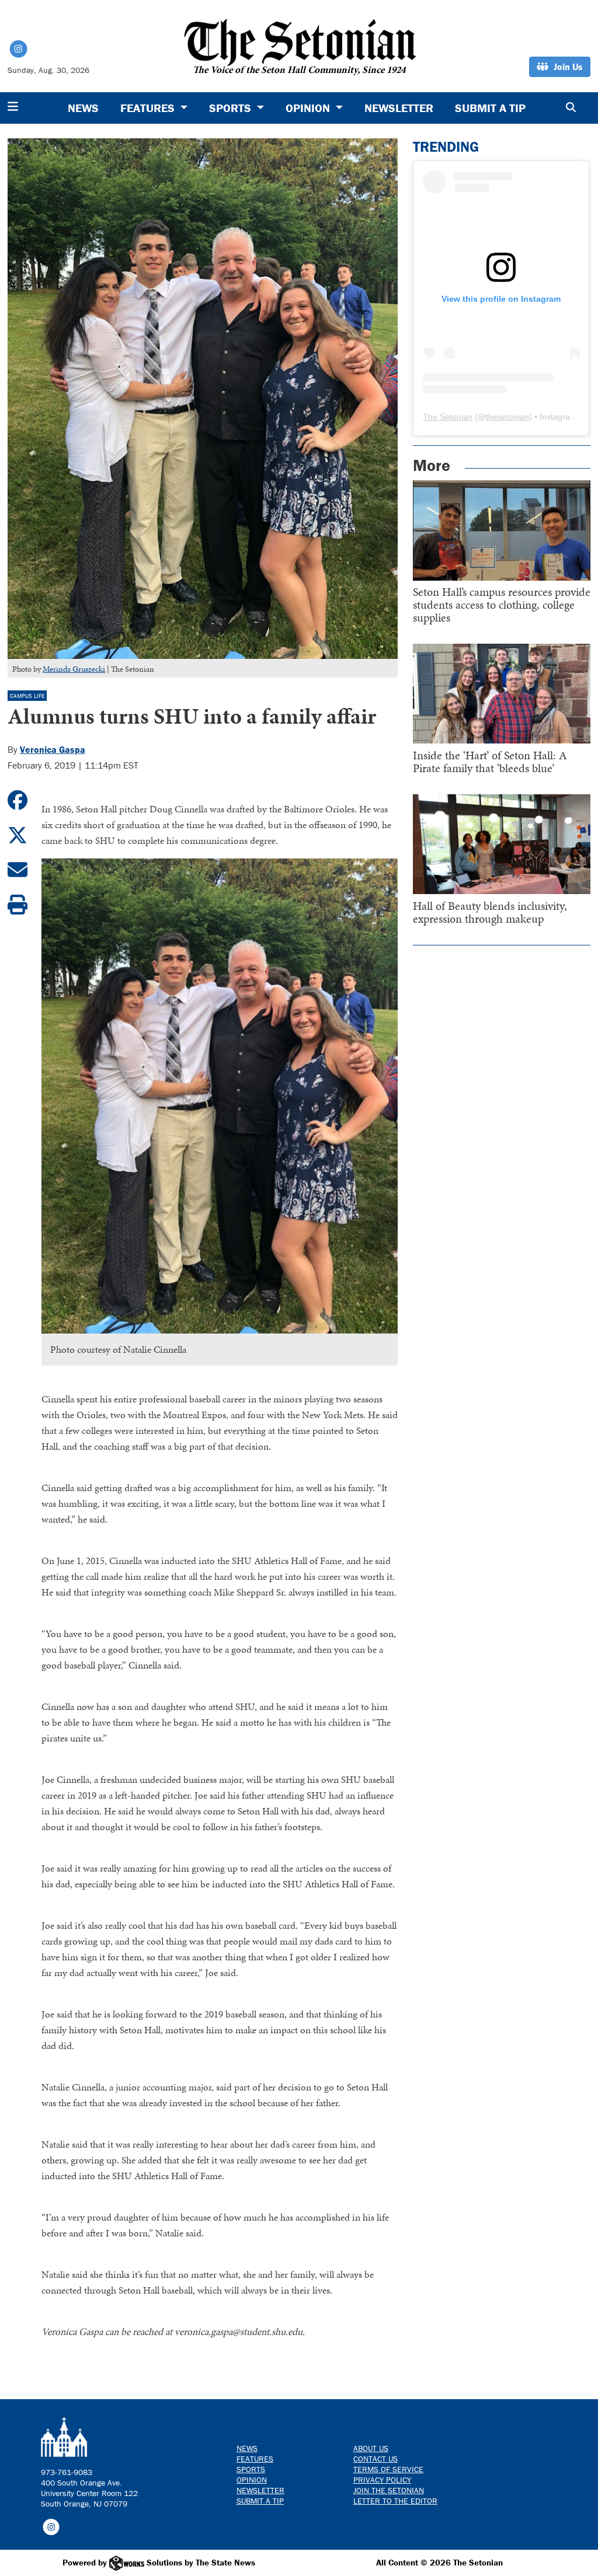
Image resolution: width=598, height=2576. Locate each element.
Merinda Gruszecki (74, 669)
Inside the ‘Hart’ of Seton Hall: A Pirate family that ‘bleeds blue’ (490, 762)
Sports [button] (232, 108)
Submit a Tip (490, 108)
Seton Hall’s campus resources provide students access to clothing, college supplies (502, 605)
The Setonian (448, 417)
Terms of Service (388, 2469)
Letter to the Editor (395, 2501)
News (83, 108)
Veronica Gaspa (53, 749)
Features (255, 2459)
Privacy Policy (382, 2480)
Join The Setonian (389, 2490)
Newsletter (399, 108)
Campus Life (27, 696)
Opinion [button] (309, 108)
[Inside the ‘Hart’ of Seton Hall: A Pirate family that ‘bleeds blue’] (502, 694)
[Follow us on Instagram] (51, 2526)
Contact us (376, 2459)
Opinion (252, 2480)
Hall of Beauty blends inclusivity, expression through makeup (490, 912)
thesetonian (507, 417)
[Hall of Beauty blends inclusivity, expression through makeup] (502, 844)
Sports (251, 2469)
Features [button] (149, 108)
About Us (371, 2448)
